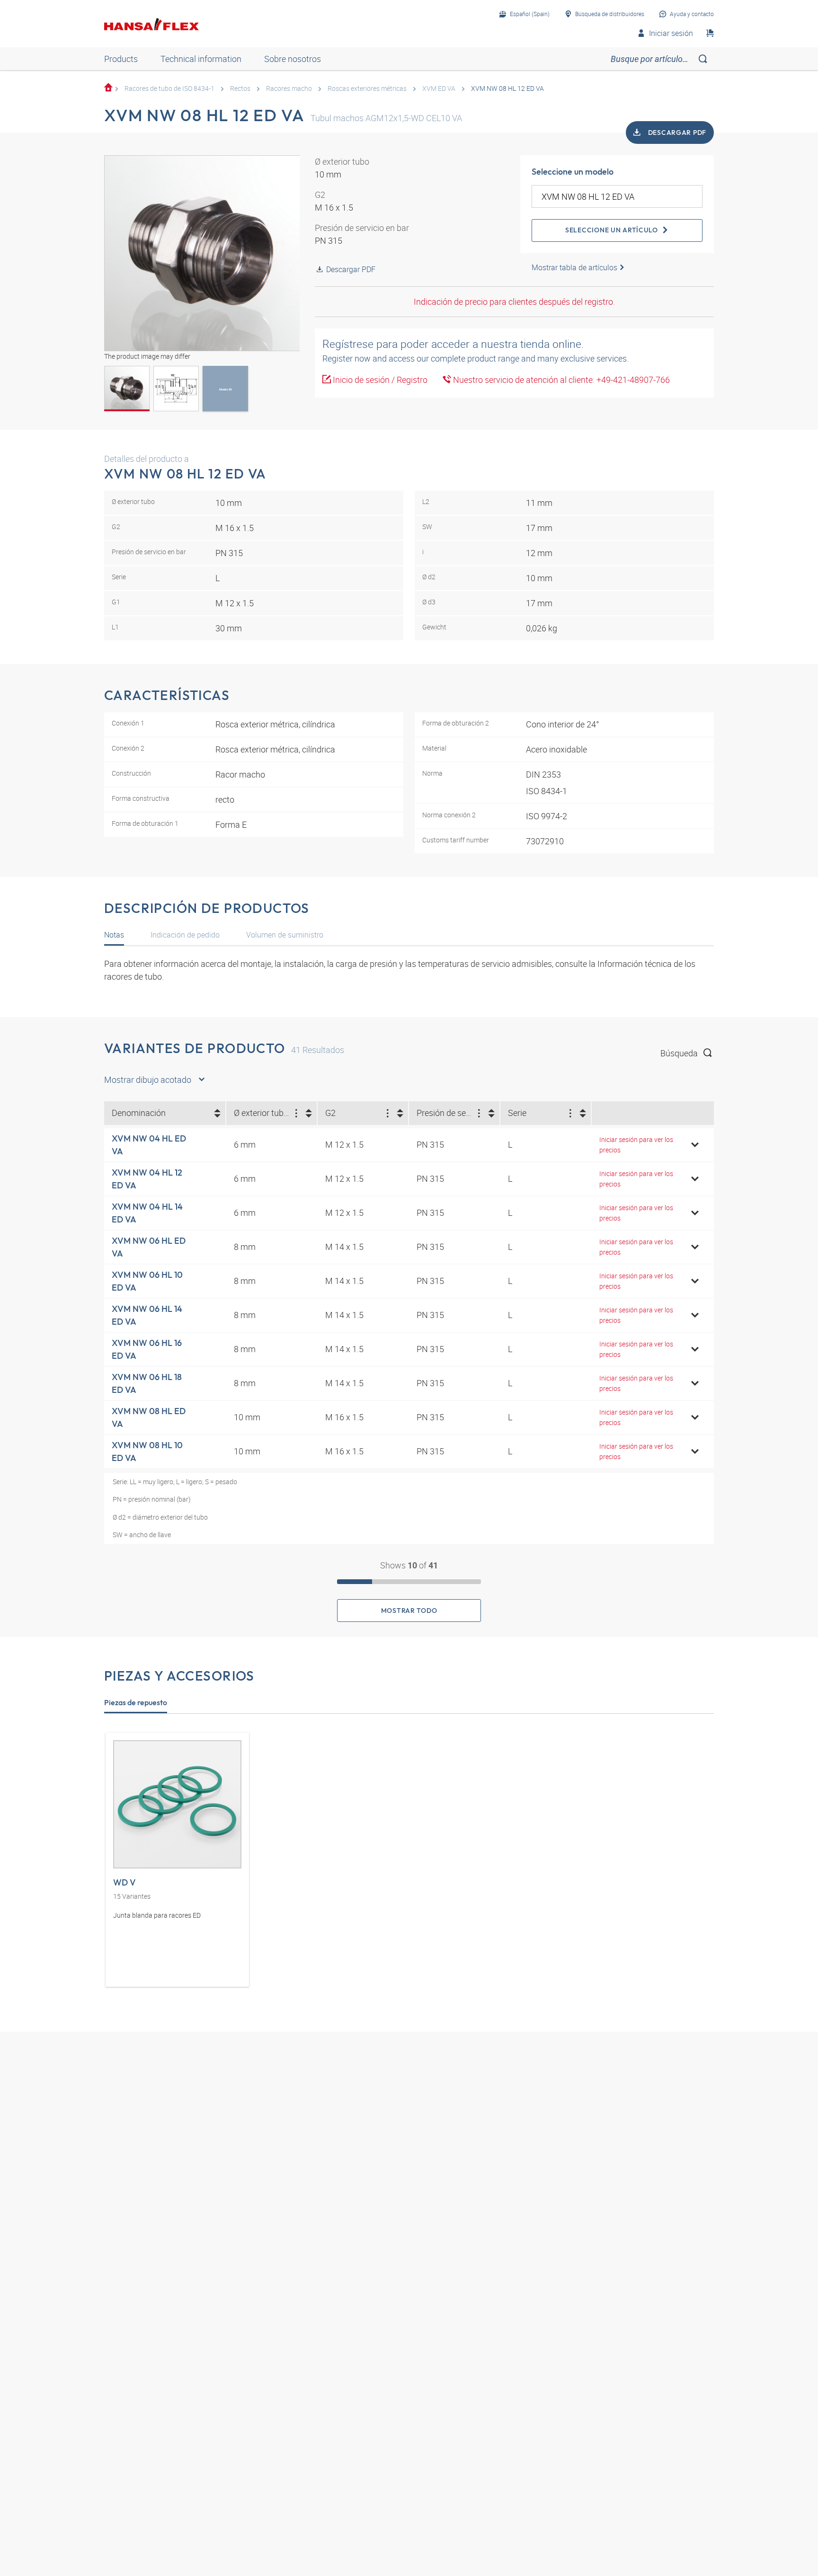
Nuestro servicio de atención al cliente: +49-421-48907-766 (560, 380)
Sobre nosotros (293, 59)
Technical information (201, 59)
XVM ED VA (439, 88)
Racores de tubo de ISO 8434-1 (169, 88)
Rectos (240, 88)
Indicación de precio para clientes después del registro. (514, 301)
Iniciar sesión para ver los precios (636, 1145)
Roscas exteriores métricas (367, 88)
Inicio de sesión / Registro (379, 380)
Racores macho (289, 88)
